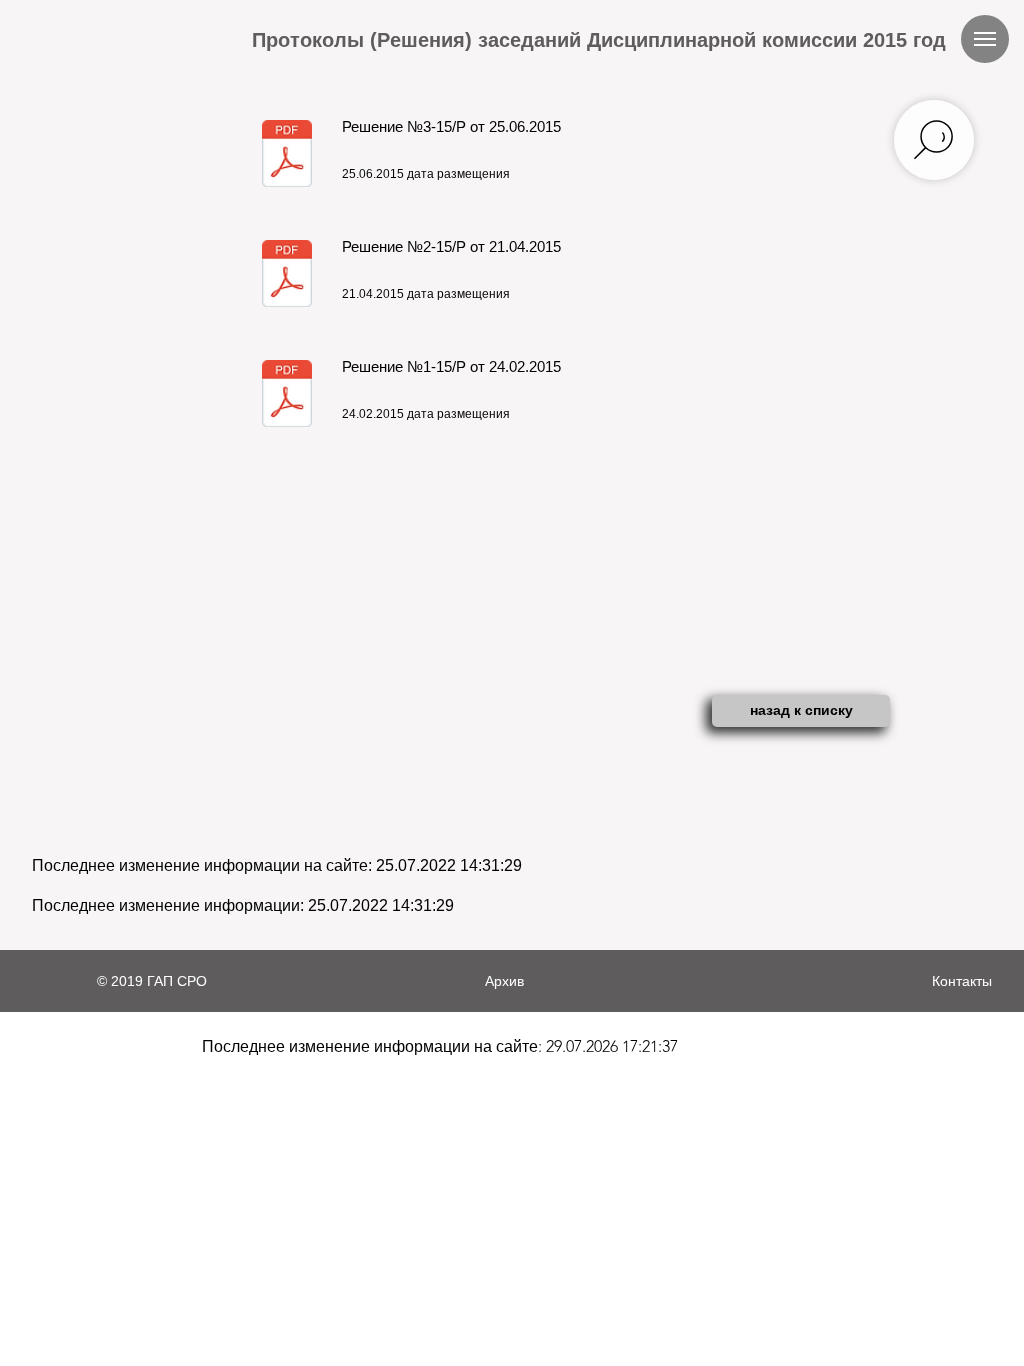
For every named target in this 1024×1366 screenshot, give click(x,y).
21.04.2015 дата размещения (426, 294)
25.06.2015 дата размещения (426, 174)
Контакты (962, 981)
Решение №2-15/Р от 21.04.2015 (451, 246)
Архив (504, 981)
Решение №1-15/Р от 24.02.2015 (451, 366)
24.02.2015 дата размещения (426, 414)
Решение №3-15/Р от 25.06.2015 (451, 126)
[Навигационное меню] (985, 39)
